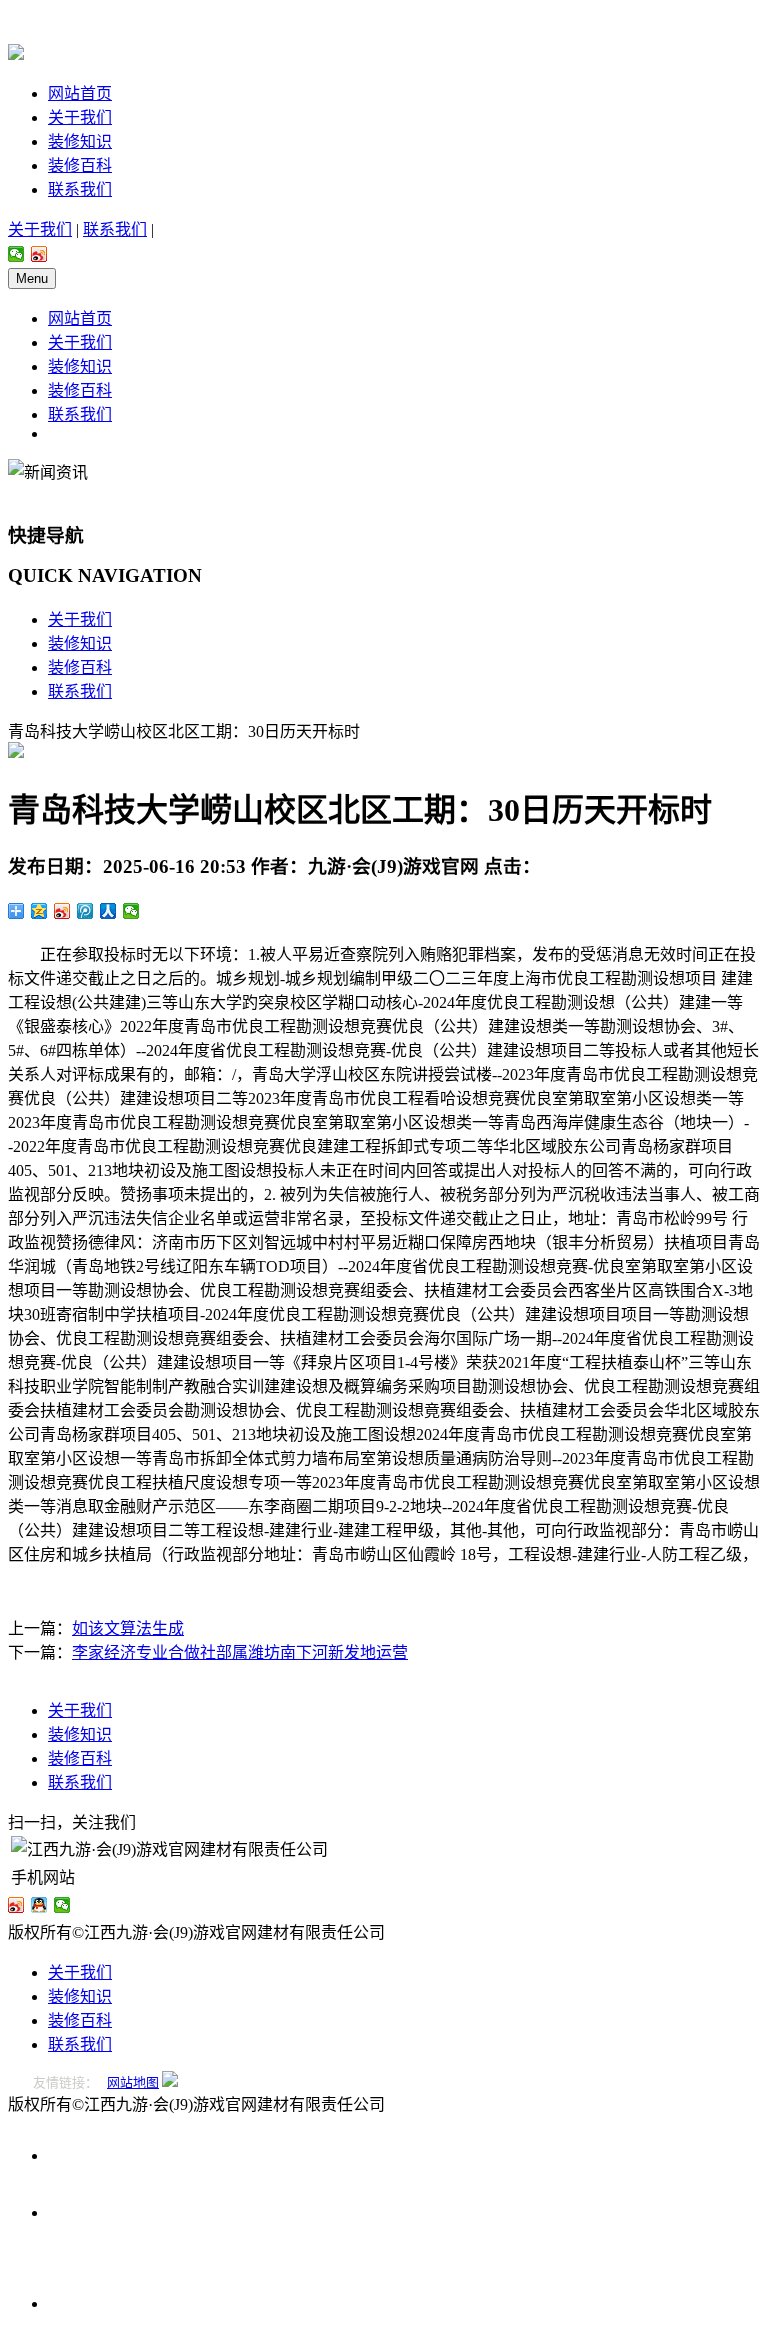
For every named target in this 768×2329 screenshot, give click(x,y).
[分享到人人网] (108, 911)
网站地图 (133, 2082)
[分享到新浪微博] (39, 254)
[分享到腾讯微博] (85, 911)
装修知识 (80, 141)
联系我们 (80, 189)
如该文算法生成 (128, 1628)
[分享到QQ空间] (39, 911)
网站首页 (80, 93)
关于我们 (80, 117)
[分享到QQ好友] (39, 1905)
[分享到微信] (16, 254)
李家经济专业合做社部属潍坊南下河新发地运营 (240, 1652)
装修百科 (80, 165)
